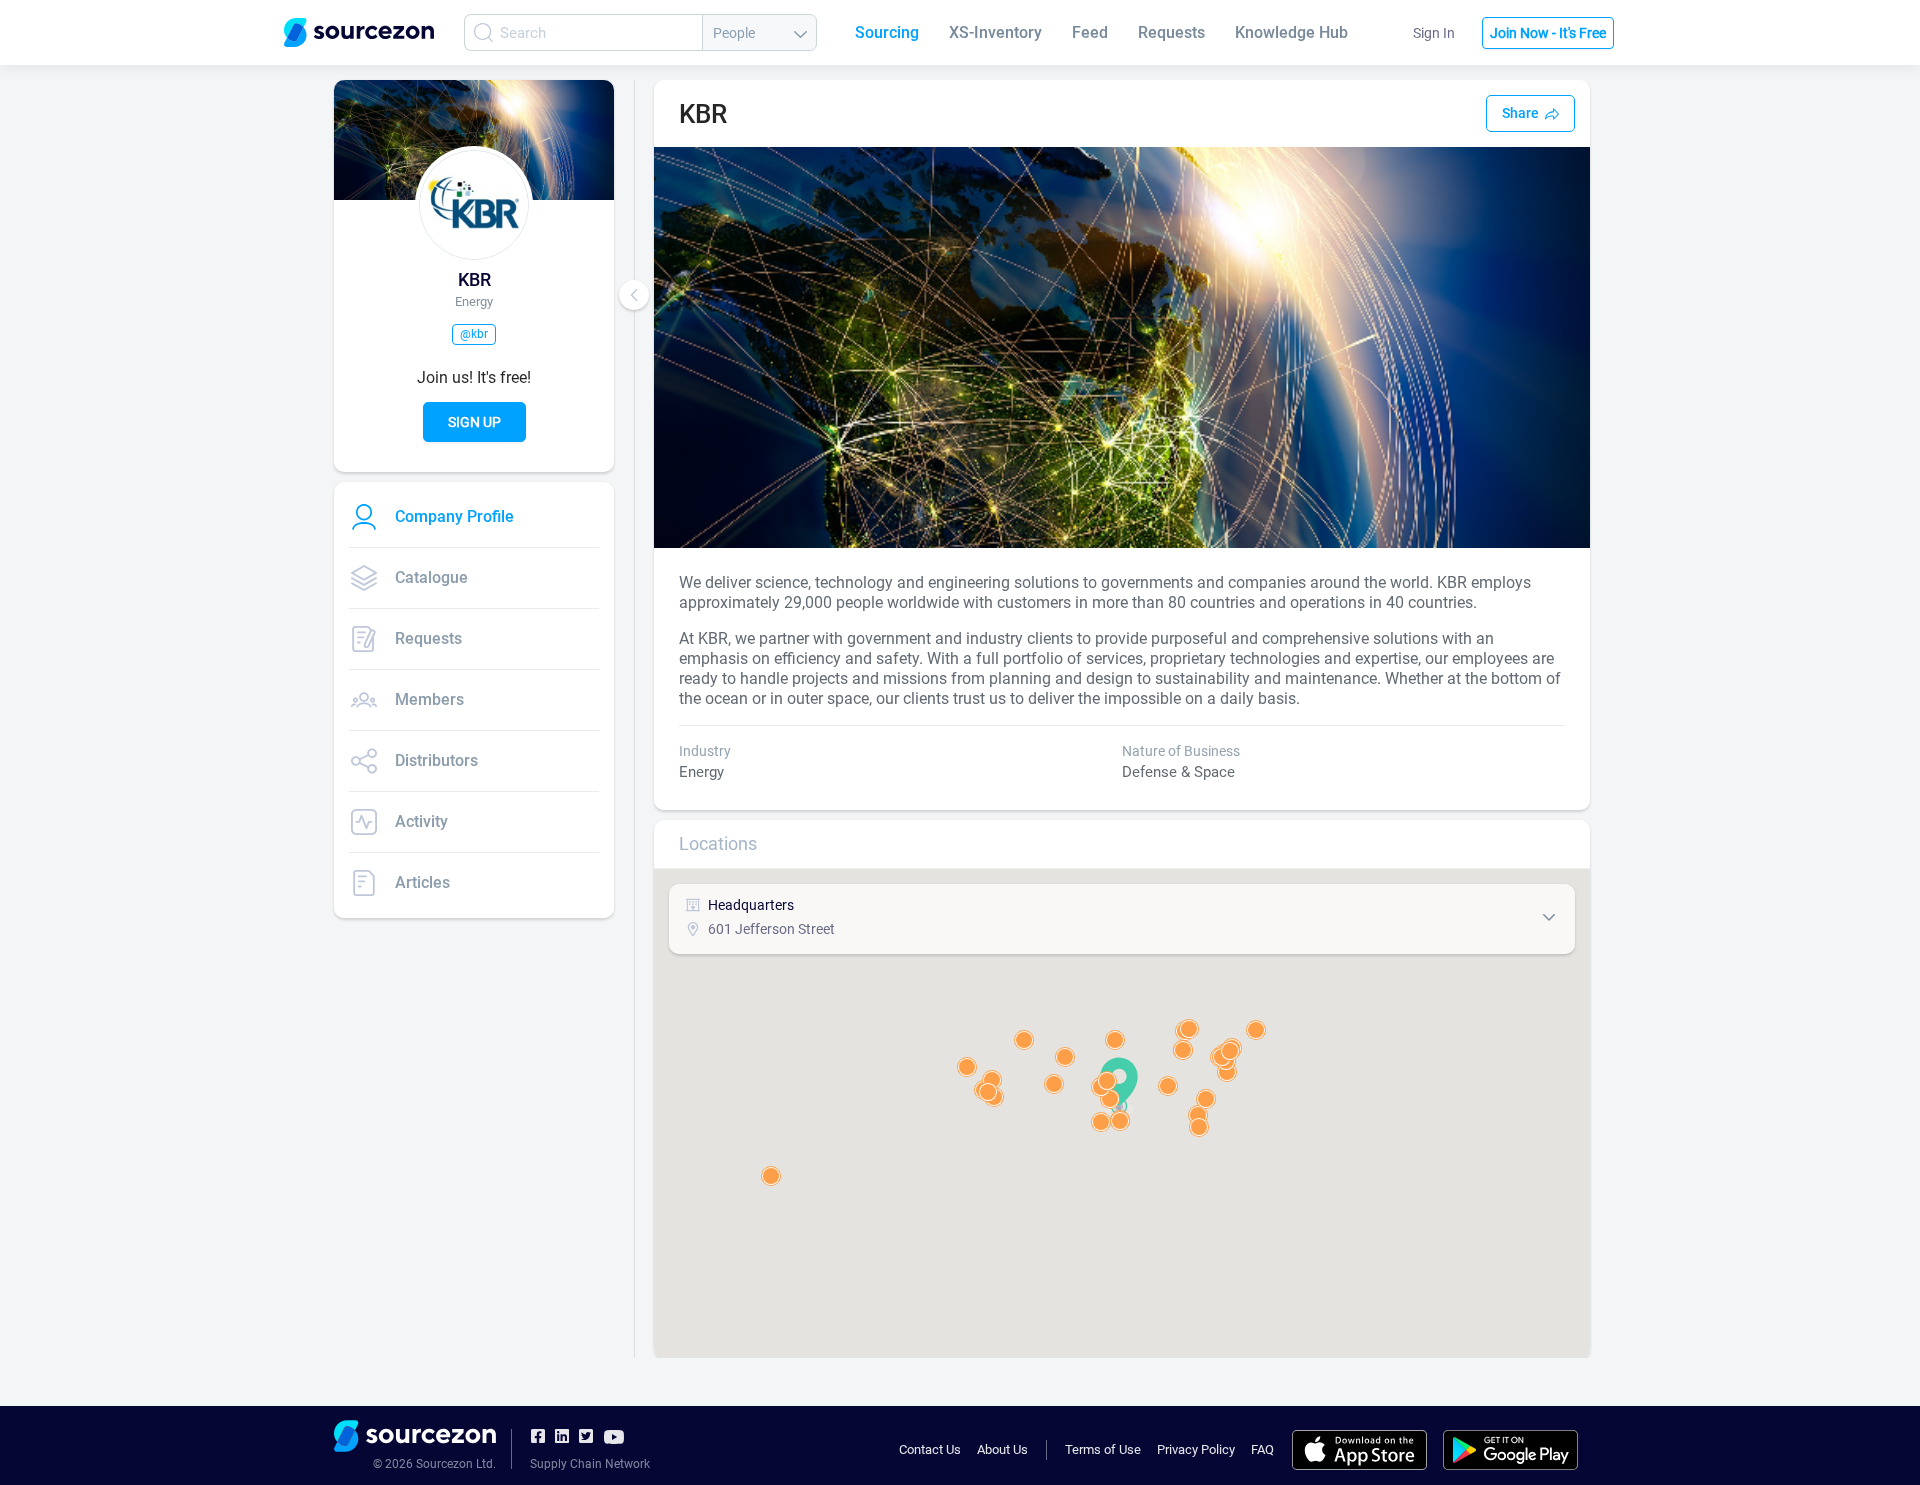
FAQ (1262, 1449)
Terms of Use (1103, 1449)
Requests (1171, 32)
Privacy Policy (1196, 1449)
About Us (1002, 1449)
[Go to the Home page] (359, 32)
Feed (1090, 32)
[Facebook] (538, 1437)
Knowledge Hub (1291, 32)
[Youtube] (614, 1436)
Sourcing (887, 32)
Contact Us (930, 1449)
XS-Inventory (995, 32)
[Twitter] (586, 1437)
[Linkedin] (562, 1437)
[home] (415, 1439)
